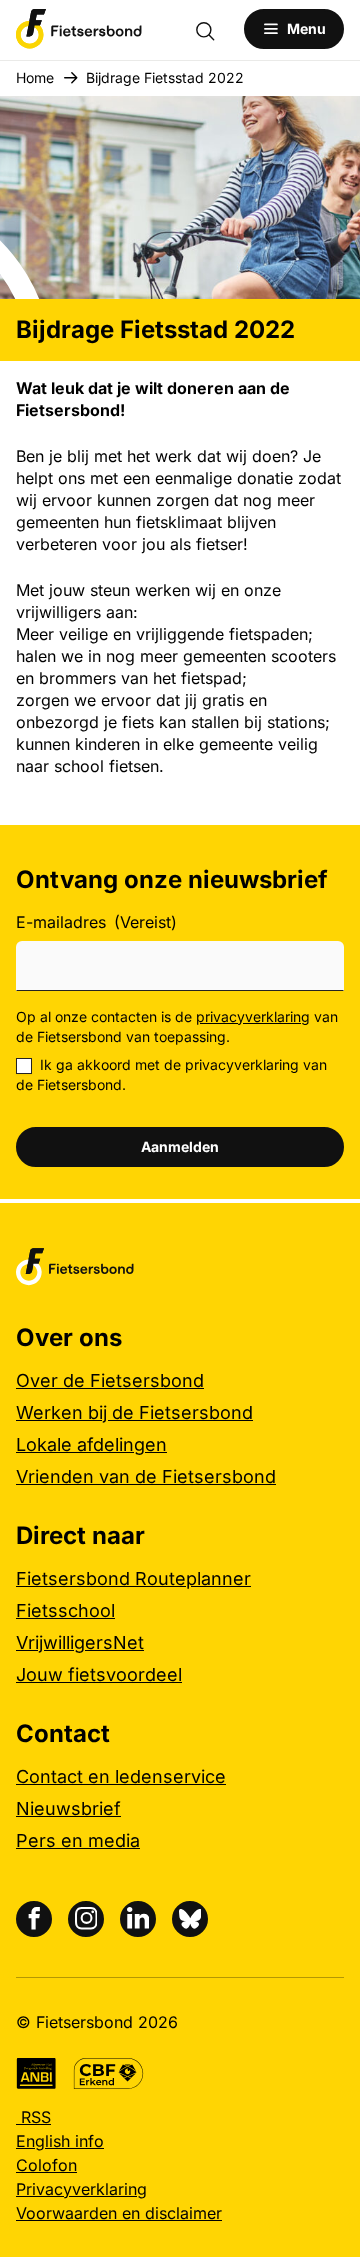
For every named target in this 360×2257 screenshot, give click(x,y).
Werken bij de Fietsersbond (134, 1412)
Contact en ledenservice (121, 1776)
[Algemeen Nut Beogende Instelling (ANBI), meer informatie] (36, 2073)
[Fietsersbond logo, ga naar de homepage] (79, 29)
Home (35, 77)
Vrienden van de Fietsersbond (146, 1476)
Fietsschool (65, 1610)
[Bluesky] (190, 1919)
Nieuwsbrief (68, 1808)
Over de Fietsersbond (110, 1380)
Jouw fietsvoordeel (99, 1674)
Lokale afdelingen (91, 1444)
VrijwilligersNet (80, 1642)
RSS (33, 2117)
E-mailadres (96, 922)
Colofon (46, 2165)
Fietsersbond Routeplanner (133, 1578)
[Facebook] (34, 1919)
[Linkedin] (138, 1919)
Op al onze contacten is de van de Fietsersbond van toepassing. (177, 1026)
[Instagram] (86, 1919)
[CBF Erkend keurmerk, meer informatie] (108, 2073)
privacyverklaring (253, 1016)
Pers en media (78, 1840)
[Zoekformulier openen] (215, 29)
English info (60, 2141)
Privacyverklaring (81, 2189)
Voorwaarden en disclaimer (119, 2213)
